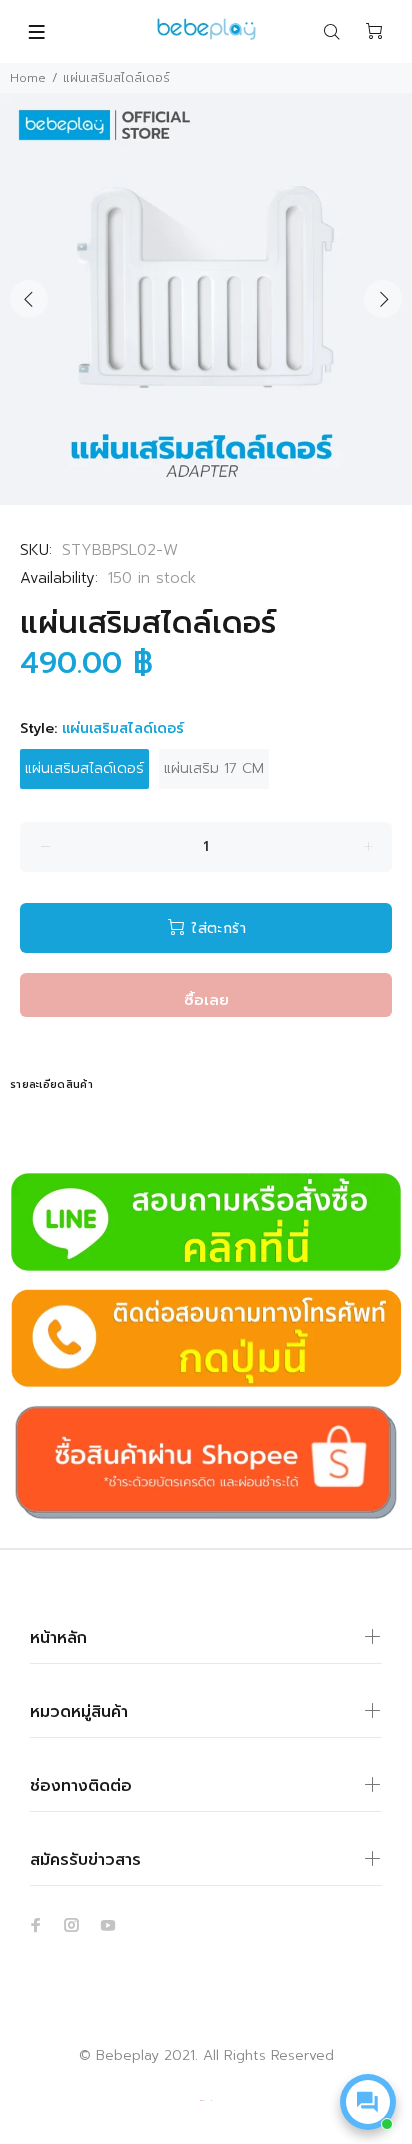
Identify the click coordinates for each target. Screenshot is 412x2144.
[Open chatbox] (368, 2102)
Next (383, 299)
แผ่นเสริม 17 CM (214, 768)
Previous (29, 299)
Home (28, 78)
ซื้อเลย (206, 1000)
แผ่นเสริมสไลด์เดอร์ (84, 768)
